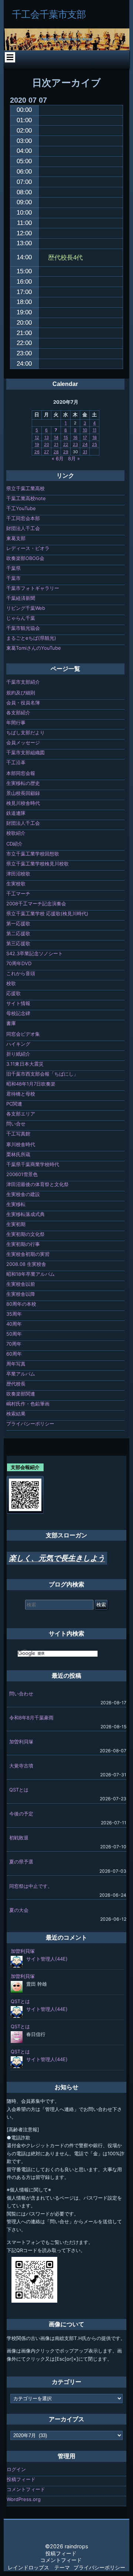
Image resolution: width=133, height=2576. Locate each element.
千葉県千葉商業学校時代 (33, 1164)
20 (47, 444)
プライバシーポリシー (30, 1424)
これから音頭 (21, 973)
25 (95, 444)
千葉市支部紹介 (23, 682)
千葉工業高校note (26, 498)
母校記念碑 (18, 1013)
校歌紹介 (16, 833)
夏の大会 (19, 1910)
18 (95, 437)
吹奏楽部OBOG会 (25, 558)
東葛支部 (16, 538)
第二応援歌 (18, 933)
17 (85, 437)
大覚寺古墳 (21, 1766)
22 (66, 444)
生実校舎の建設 (23, 1194)
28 (56, 452)
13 (47, 437)
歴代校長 (16, 1384)
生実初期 (16, 1224)
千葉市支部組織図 (25, 752)
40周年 (14, 1324)
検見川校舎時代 (23, 803)
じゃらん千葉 (21, 618)
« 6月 (58, 458)
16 (75, 437)
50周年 (14, 1334)
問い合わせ (21, 1694)
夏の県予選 (21, 1862)
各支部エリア (21, 1114)
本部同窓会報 (21, 773)
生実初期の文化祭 (25, 1234)
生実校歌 (16, 884)
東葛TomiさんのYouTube (34, 648)
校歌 (11, 983)
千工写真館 (18, 1134)
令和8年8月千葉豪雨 (31, 1718)
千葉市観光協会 (23, 628)
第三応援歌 (18, 943)
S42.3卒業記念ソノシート (35, 953)
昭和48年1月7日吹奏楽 (31, 1084)
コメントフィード (26, 2489)
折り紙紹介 (18, 1054)
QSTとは (19, 1790)
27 (46, 452)
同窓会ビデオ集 (23, 1034)
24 (85, 444)
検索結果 (16, 1414)
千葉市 (13, 578)
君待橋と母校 (21, 1094)
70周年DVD (19, 963)
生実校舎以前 (21, 1284)
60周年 (14, 1354)
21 (56, 444)
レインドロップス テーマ (39, 2567)
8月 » (74, 458)
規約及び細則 (21, 693)
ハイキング (18, 1044)
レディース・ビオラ (28, 548)
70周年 (14, 1344)
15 (66, 437)
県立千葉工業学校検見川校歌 (37, 864)
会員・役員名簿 (23, 703)
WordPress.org (24, 2499)
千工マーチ (18, 894)
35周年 (14, 1314)
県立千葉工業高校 (25, 488)
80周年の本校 (21, 1304)
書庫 (11, 1023)
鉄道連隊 (16, 813)
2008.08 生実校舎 (26, 1264)
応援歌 (13, 993)
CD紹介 (14, 844)
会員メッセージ (23, 742)
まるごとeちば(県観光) (31, 638)
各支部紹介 (18, 713)
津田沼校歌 (18, 874)
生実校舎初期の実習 (28, 1254)
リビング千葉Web (26, 608)
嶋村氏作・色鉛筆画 (28, 1404)
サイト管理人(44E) (47, 1959)
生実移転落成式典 (25, 1214)
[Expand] (10, 57)
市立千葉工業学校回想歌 (33, 854)
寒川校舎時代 (21, 1144)
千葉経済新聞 (21, 598)
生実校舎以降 (21, 1294)
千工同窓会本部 (23, 518)
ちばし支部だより (25, 732)
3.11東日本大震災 (25, 1064)
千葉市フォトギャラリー (33, 588)
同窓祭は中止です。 (31, 1886)
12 (37, 437)
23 (75, 444)
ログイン (16, 2469)
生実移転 (16, 1204)
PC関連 (14, 1104)
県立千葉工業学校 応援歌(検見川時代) (47, 913)
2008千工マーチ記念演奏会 (36, 903)
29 (66, 452)
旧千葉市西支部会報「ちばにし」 (42, 1074)
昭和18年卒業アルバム (30, 1274)
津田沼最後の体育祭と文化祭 (37, 1184)
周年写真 (16, 1364)
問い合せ (16, 1124)
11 (95, 430)
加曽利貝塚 (21, 1742)
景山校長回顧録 (23, 793)
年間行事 (16, 722)
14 (56, 437)
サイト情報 (18, 1003)
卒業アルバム (21, 1374)
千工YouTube (21, 508)
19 (37, 444)
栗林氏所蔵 (18, 1154)
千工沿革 (16, 762)
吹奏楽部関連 (21, 1394)
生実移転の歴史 (23, 783)
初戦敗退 (19, 1838)
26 (37, 452)
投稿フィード (21, 2479)
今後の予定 (21, 1814)
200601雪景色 (22, 1174)
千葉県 (13, 568)
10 (85, 430)
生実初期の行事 (23, 1244)
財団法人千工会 (23, 528)
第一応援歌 (18, 923)
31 (85, 452)
